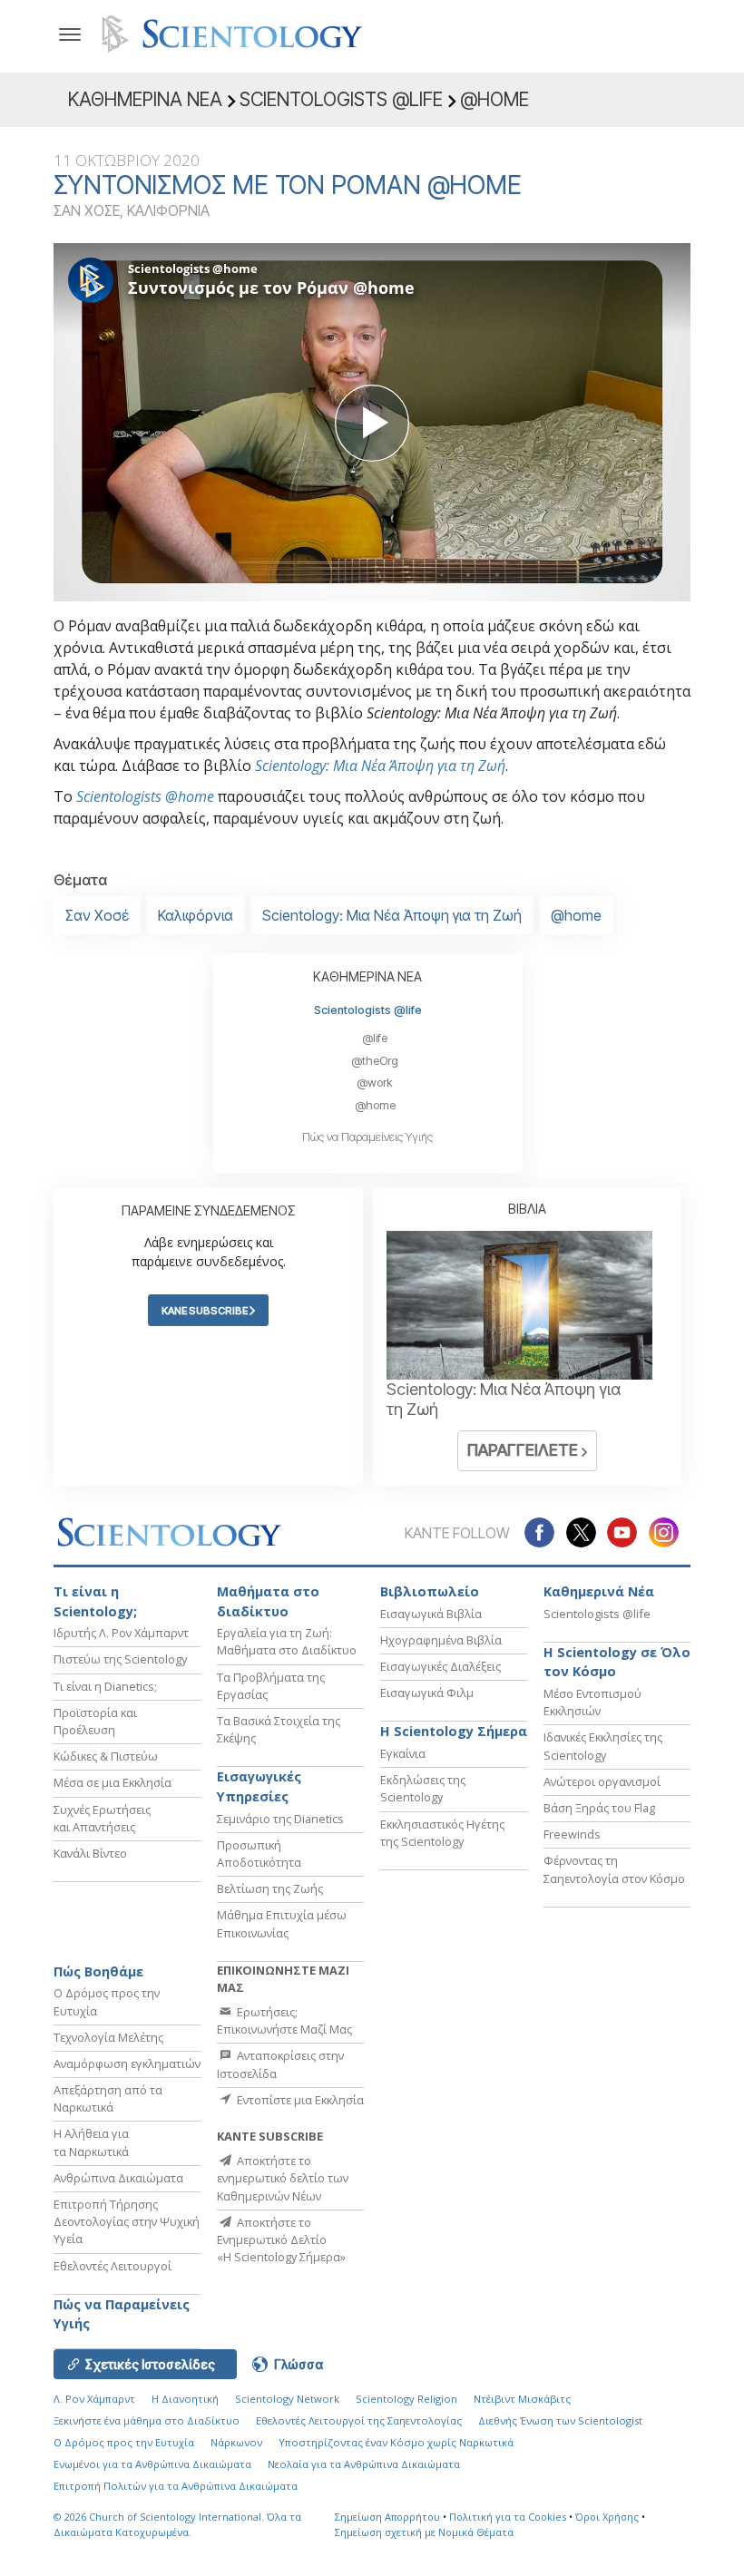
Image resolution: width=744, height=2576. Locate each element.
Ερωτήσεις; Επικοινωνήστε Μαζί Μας (284, 2020)
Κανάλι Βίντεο (90, 1853)
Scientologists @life (368, 1010)
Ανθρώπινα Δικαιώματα (118, 2178)
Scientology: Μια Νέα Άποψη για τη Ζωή (380, 766)
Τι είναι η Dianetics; (105, 1686)
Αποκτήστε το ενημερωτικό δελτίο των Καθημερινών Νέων (283, 2178)
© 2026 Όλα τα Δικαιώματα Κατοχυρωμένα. (177, 2524)
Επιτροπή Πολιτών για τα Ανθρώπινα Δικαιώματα (176, 2486)
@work (375, 1083)
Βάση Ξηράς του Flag (599, 1808)
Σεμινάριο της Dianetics (280, 1819)
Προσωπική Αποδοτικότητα (259, 1854)
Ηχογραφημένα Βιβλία (441, 1640)
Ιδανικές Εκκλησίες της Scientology (603, 1746)
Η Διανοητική (185, 2399)
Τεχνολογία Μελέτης (108, 2037)
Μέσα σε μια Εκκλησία (113, 1782)
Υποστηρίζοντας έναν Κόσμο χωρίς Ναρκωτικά (396, 2442)
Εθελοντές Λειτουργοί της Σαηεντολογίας (359, 2420)
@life (375, 1038)
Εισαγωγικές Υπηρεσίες (259, 1786)
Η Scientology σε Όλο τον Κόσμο (617, 1662)
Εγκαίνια (403, 1753)
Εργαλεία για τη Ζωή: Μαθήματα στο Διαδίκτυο (287, 1641)
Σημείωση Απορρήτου (387, 2517)
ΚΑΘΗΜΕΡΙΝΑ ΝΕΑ (367, 976)
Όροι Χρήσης (607, 2517)
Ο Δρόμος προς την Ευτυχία (124, 2442)
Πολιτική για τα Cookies (508, 2517)
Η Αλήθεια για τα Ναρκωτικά (91, 2142)
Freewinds (572, 1834)
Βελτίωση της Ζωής (270, 1888)
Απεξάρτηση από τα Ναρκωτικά (108, 2098)
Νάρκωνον (236, 2442)
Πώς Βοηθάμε (98, 1971)
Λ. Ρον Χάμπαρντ (94, 2399)
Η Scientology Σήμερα (454, 1731)
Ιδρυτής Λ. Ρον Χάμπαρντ (121, 1633)
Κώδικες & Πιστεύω (106, 1756)
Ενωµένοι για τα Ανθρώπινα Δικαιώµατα (152, 2464)
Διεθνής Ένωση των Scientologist (560, 2420)
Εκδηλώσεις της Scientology (423, 1788)
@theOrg (375, 1061)
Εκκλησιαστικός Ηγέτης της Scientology (442, 1833)
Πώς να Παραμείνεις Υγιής (367, 1137)
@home (576, 915)
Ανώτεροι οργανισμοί (602, 1781)
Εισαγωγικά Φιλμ (427, 1693)
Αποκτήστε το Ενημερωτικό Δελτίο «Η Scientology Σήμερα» (281, 2239)
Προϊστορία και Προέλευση (95, 1721)
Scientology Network (287, 2399)
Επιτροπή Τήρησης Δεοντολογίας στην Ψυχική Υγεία (127, 2221)
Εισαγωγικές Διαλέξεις (441, 1666)
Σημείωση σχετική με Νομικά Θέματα (424, 2532)
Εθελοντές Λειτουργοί (113, 2266)
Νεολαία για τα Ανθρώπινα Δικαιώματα (364, 2464)
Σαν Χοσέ (97, 915)
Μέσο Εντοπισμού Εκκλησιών (592, 1702)
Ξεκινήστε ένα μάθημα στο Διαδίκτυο (147, 2420)
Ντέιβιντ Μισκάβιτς (522, 2399)
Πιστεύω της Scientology (120, 1659)
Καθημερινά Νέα (599, 1591)
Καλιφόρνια (196, 915)
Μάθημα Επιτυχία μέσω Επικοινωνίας (282, 1923)
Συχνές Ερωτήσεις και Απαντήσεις (102, 1818)
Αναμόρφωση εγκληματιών (127, 2064)
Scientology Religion (406, 2399)
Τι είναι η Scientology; (95, 1601)
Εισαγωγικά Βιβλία (431, 1614)
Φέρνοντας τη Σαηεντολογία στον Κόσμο (614, 1869)
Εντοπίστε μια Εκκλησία (299, 2100)
